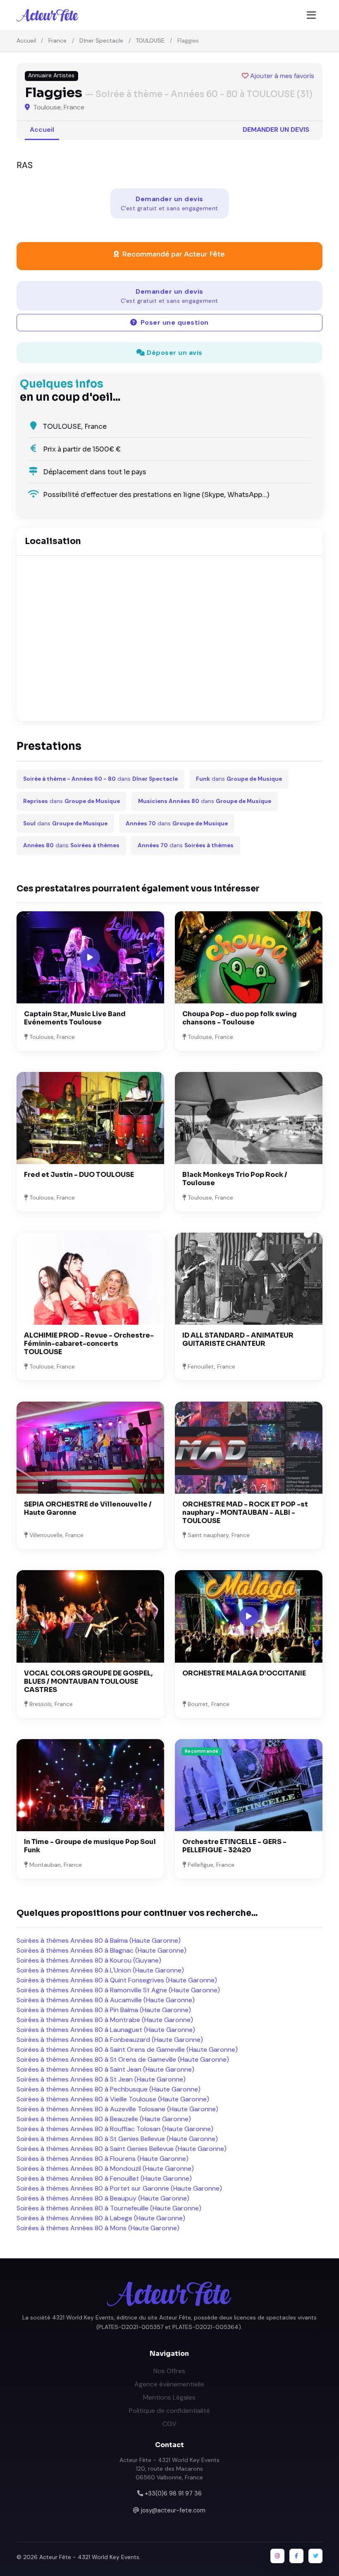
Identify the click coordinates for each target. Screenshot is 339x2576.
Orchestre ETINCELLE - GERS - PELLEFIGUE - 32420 (234, 1846)
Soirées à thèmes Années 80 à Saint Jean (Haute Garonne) (105, 2069)
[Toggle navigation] (311, 15)
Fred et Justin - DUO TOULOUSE (79, 1175)
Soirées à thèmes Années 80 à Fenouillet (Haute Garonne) (104, 2178)
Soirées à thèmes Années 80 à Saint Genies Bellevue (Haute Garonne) (122, 2149)
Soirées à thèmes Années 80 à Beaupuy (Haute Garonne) (103, 2198)
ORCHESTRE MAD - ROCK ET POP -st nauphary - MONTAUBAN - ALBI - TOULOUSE (245, 1513)
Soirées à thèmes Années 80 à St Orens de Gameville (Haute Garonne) (123, 2059)
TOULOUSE (150, 40)
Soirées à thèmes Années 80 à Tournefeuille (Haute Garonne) (109, 2208)
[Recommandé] (249, 1785)
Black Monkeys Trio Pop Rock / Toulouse (235, 1179)
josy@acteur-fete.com (173, 2510)
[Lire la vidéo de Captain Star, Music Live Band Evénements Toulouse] (90, 958)
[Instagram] (277, 2556)
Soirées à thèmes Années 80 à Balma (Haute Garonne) (99, 1940)
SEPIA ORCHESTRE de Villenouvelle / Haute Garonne (88, 1508)
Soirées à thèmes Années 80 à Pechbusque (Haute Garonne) (109, 2089)
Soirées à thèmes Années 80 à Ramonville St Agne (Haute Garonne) (118, 1990)
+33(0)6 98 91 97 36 (173, 2493)
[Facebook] (296, 2556)
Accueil (26, 40)
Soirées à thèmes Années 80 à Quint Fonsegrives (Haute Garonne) (117, 1980)
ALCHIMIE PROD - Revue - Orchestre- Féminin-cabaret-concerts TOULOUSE (89, 1344)
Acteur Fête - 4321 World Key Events (89, 2557)
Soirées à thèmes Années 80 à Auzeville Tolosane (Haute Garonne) (117, 2109)
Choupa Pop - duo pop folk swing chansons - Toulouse (240, 1018)
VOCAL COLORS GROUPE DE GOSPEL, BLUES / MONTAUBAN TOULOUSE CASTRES (88, 1681)
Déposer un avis (174, 353)
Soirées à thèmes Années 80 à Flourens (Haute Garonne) (103, 2159)
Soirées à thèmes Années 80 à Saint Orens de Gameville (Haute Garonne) (127, 2050)
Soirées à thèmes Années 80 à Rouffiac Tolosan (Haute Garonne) (115, 2129)
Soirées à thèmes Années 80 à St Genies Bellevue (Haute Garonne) (117, 2139)
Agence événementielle (169, 2384)
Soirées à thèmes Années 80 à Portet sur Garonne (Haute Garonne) (119, 2188)
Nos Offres (169, 2371)
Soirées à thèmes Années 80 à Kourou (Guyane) (89, 1960)
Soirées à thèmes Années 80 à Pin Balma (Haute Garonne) (104, 2010)
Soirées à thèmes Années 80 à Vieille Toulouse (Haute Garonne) (113, 2099)
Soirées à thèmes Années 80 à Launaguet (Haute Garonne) (106, 2030)
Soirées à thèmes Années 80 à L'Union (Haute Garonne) (100, 1970)
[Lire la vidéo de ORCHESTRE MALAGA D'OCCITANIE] (249, 1616)
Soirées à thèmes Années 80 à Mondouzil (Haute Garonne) (105, 2168)
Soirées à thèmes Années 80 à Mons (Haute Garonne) (98, 2228)
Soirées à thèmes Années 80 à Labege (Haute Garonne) (101, 2218)
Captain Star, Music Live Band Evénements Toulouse (75, 1018)
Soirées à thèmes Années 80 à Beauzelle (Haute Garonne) (104, 2119)
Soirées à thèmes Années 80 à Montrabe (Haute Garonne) (105, 2020)
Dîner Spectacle (101, 40)
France (57, 40)
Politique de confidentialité (169, 2411)
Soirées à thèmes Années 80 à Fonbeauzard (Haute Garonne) (110, 2040)
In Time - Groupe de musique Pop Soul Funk (90, 1846)
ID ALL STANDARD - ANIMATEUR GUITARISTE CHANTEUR (238, 1339)
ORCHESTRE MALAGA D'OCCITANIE (244, 1673)
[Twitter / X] (315, 2556)
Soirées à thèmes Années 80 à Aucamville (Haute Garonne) (106, 2000)
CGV (169, 2424)
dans (100, 779)
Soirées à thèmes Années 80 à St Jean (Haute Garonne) (101, 2079)
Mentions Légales (169, 2397)
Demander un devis (276, 130)
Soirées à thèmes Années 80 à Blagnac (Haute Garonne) (101, 1950)
